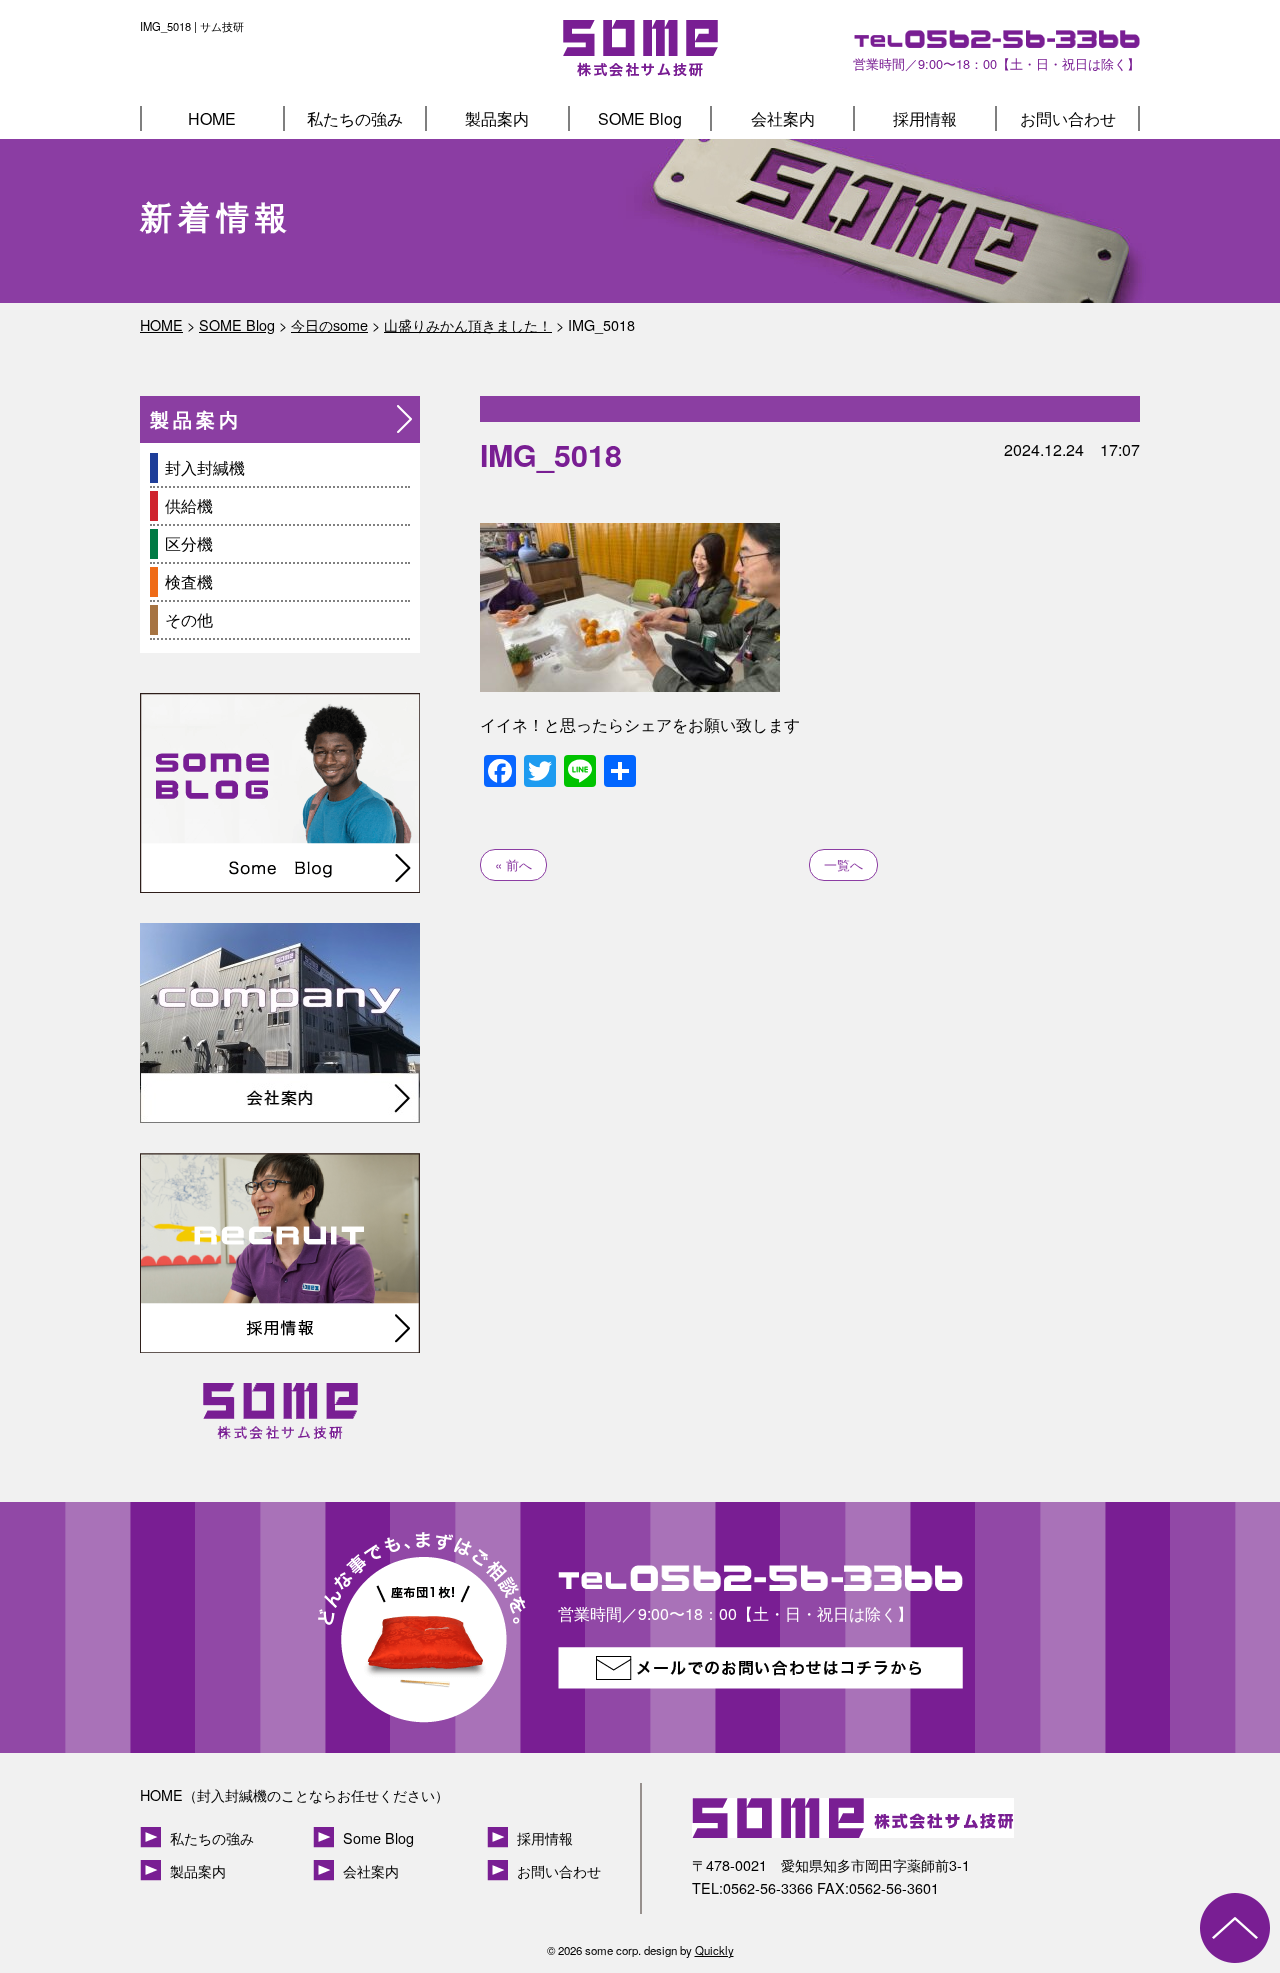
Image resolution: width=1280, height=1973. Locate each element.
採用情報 (925, 118)
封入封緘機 (205, 467)
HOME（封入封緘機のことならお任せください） (294, 1794)
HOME (212, 118)
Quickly (714, 1950)
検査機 (189, 581)
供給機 (189, 505)
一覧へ (843, 864)
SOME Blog (640, 118)
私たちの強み (355, 118)
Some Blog (378, 1837)
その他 (189, 619)
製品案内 (497, 118)
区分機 (189, 543)
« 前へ (513, 864)
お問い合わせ (1068, 118)
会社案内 (783, 118)
